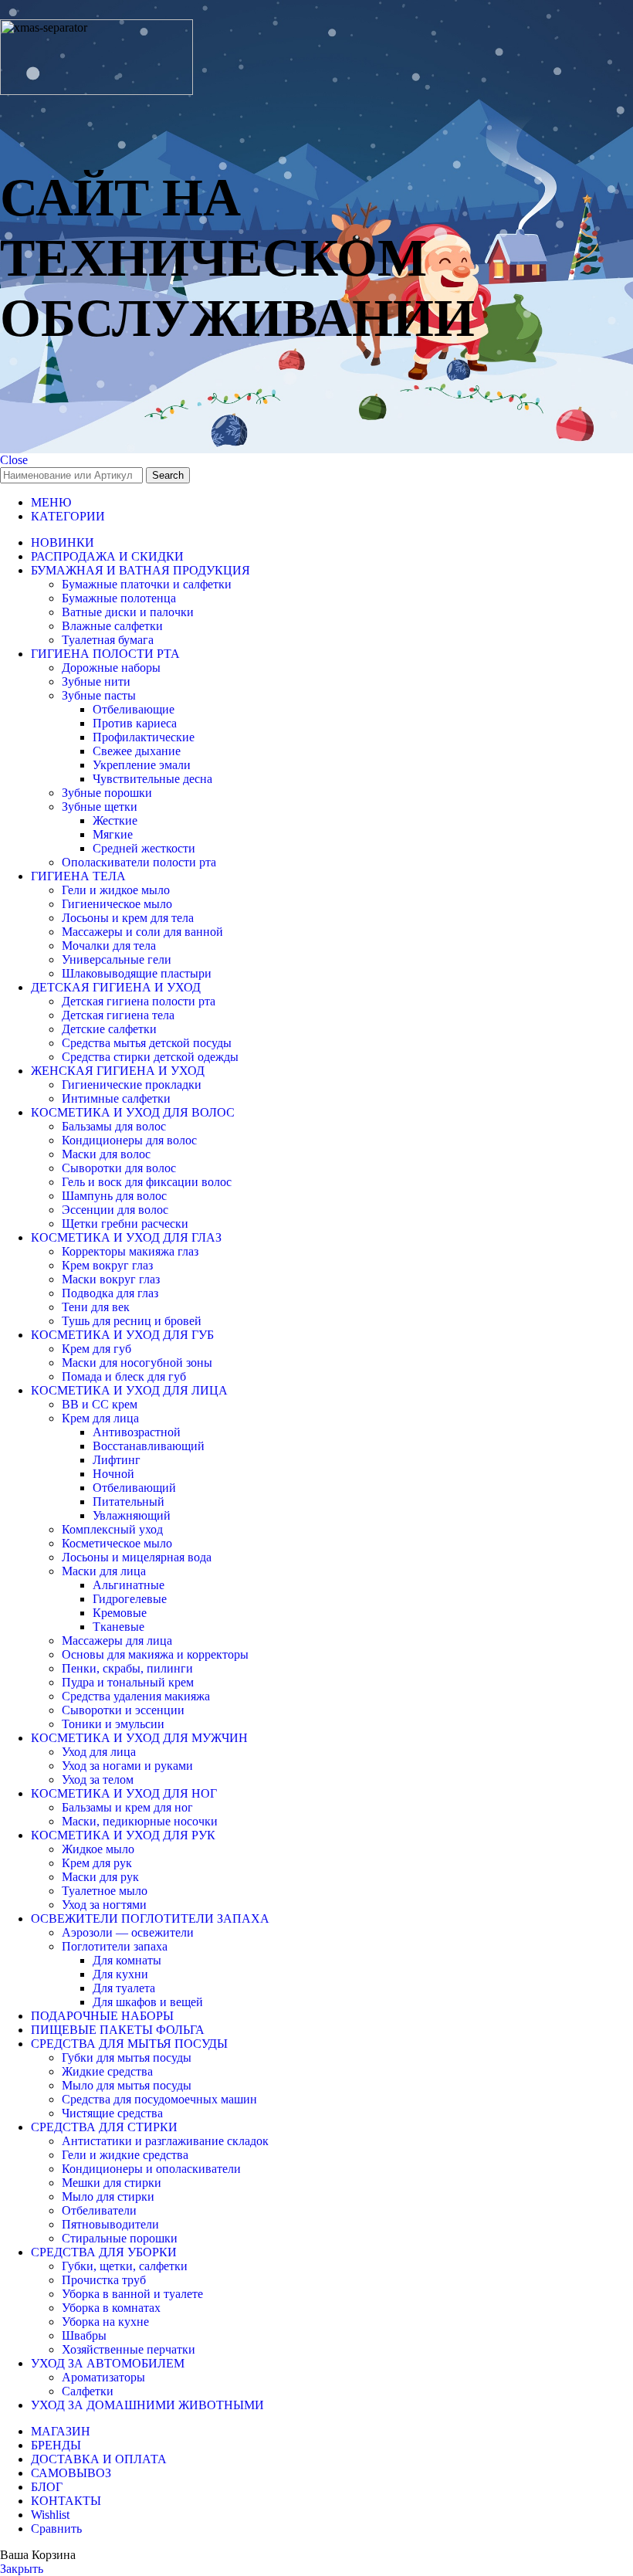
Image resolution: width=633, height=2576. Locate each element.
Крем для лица (100, 1418)
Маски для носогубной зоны (137, 1363)
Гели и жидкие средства (125, 2155)
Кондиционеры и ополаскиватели (151, 2169)
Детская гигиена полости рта (139, 1001)
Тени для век (96, 1307)
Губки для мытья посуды (127, 2057)
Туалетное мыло (105, 1891)
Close (14, 460)
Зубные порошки (107, 793)
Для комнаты (127, 1960)
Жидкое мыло (98, 1849)
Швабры (84, 2335)
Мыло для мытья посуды (127, 2085)
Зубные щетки (100, 807)
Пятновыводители (110, 2224)
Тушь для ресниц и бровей (132, 1321)
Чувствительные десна (152, 779)
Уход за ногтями (104, 1905)
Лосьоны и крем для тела (128, 918)
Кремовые (120, 1613)
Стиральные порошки (120, 2238)
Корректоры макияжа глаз (130, 1251)
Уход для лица (99, 1752)
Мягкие (113, 834)
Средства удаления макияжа (136, 1696)
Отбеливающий (134, 1488)
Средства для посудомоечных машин (159, 2099)
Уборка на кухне (105, 2322)
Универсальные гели (117, 959)
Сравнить (56, 2529)
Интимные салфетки (116, 1098)
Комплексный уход (112, 1529)
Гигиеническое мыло (117, 904)
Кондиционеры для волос (129, 1140)
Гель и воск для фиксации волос (147, 1182)
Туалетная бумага (108, 640)
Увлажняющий (132, 1515)
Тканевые (118, 1627)
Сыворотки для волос (119, 1168)
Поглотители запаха (115, 1946)
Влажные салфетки (112, 626)
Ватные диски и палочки (128, 612)
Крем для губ (96, 1349)
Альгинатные (129, 1585)
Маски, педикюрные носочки (140, 1821)
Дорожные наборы (111, 668)
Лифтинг (117, 1460)
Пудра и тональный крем (128, 1682)
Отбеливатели (99, 2210)
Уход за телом (98, 1779)
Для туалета (124, 1988)
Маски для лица (104, 1571)
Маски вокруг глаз (111, 1279)
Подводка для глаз (110, 1293)
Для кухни (120, 1974)
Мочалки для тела (109, 946)
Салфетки (88, 2391)
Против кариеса (135, 723)
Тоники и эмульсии (113, 1724)
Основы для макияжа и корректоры (155, 1654)
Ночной (113, 1474)
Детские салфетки (109, 1029)
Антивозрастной (137, 1432)
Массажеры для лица (117, 1641)
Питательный (129, 1502)
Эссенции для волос (115, 1210)
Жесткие (115, 820)
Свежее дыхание (137, 751)
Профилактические (144, 737)
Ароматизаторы (103, 2377)
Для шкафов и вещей (148, 2002)
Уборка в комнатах (111, 2308)
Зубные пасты (99, 695)
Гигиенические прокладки (132, 1085)
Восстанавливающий (149, 1446)
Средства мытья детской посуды (147, 1043)
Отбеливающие (134, 709)
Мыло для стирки (108, 2196)
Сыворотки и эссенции (123, 1710)
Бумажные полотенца (119, 598)
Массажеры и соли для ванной (142, 932)
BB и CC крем (100, 1404)
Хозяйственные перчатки (129, 2349)
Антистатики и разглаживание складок (165, 2141)
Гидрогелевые (130, 1599)
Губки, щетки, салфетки (125, 2266)
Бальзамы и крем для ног (127, 1807)
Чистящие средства (112, 2113)
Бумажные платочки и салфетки (147, 584)
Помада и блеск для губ (124, 1376)
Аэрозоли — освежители (128, 1932)
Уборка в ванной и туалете (132, 2294)
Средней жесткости (144, 848)
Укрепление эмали (142, 765)
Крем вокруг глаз (107, 1265)
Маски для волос (106, 1154)
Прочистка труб (104, 2280)
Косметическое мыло (117, 1543)
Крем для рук (97, 1863)
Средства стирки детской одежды (150, 1057)
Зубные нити (96, 681)
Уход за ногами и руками (127, 1766)
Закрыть (22, 2569)
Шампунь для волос (114, 1196)
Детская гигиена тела (118, 1015)
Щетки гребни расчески (125, 1224)
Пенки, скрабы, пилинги (127, 1668)
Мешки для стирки (112, 2183)
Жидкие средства (107, 2071)
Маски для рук (100, 1877)
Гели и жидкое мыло (116, 890)
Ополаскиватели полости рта (139, 862)
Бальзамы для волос (114, 1126)
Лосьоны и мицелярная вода (137, 1557)
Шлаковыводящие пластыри (137, 973)
